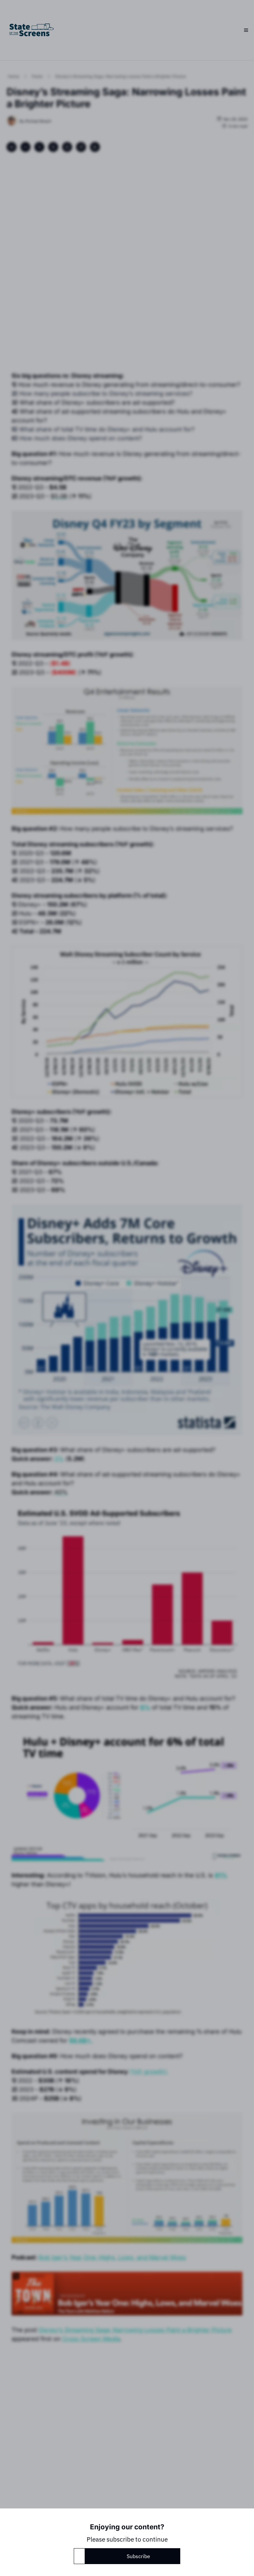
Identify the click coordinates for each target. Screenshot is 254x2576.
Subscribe (138, 2556)
